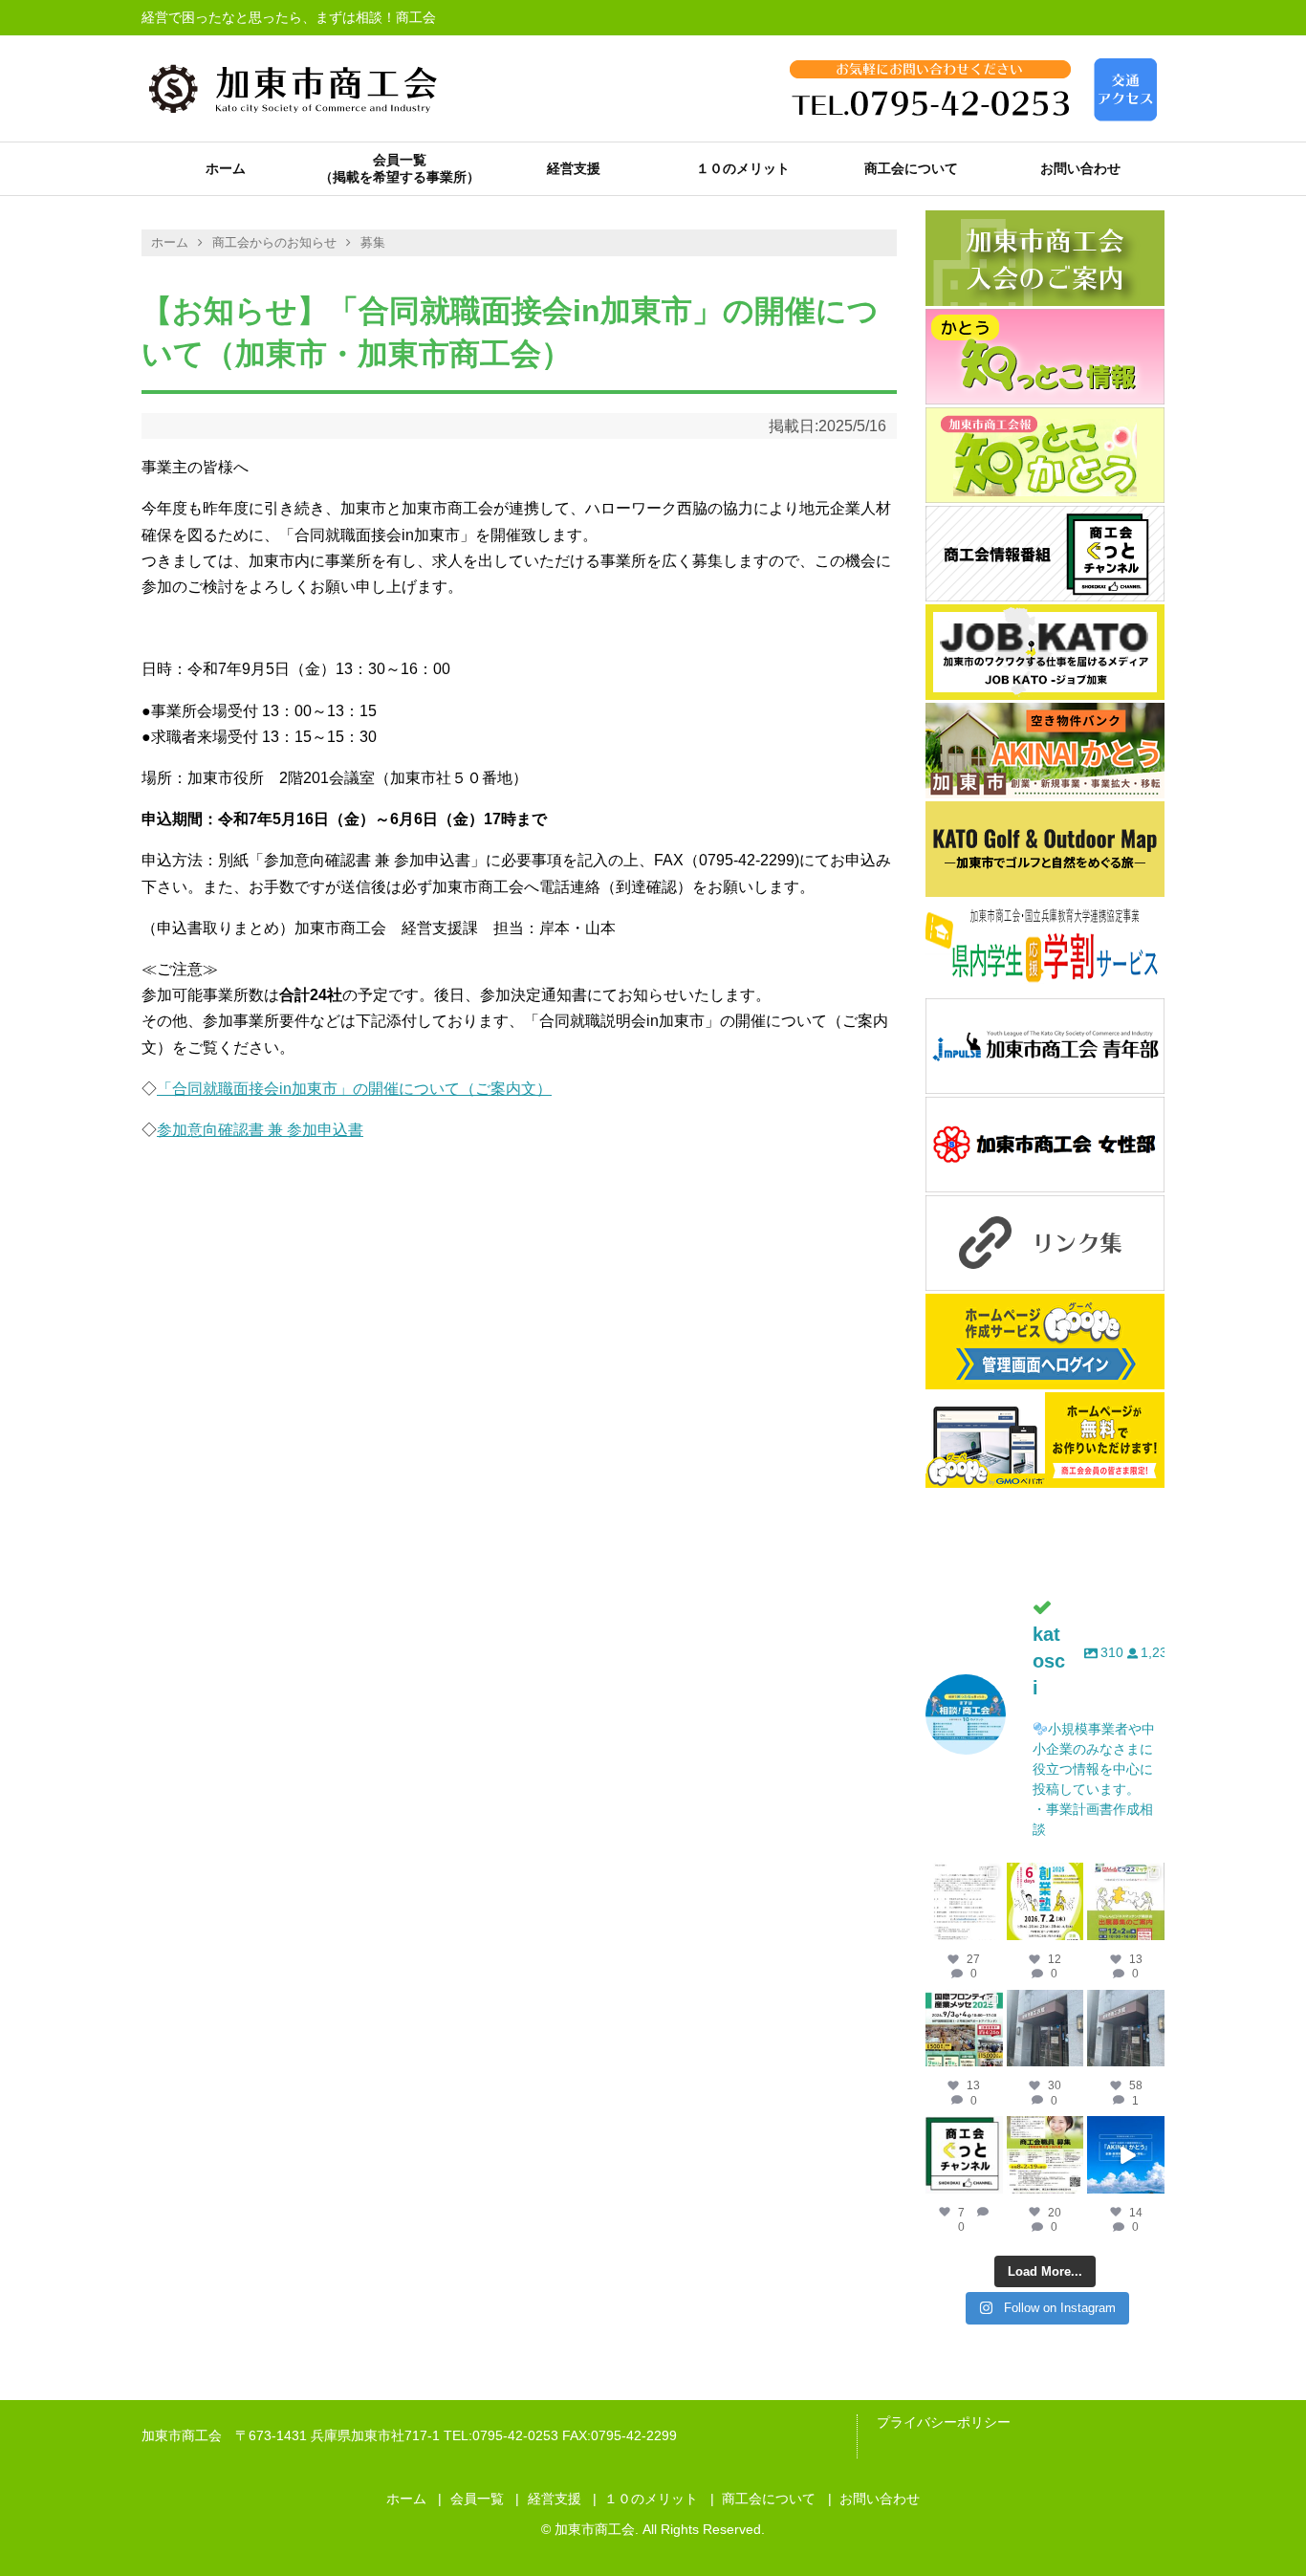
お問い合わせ (1080, 168)
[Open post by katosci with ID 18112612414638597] (964, 2155)
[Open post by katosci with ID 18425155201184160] (1045, 2155)
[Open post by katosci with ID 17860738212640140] (964, 1901)
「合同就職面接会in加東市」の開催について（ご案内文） (354, 1089)
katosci (964, 1877)
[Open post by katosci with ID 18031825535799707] (1126, 1901)
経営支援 (574, 168)
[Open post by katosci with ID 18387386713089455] (1126, 2029)
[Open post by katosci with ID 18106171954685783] (1126, 2155)
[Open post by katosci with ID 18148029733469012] (1045, 2029)
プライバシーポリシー (944, 2422)
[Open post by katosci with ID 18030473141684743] (1045, 1901)
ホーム (226, 168)
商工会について (911, 168)
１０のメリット (743, 168)
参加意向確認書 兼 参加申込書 (260, 1130)
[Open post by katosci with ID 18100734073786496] (964, 2029)
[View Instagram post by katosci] (991, 1929)
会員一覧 (400, 160)
